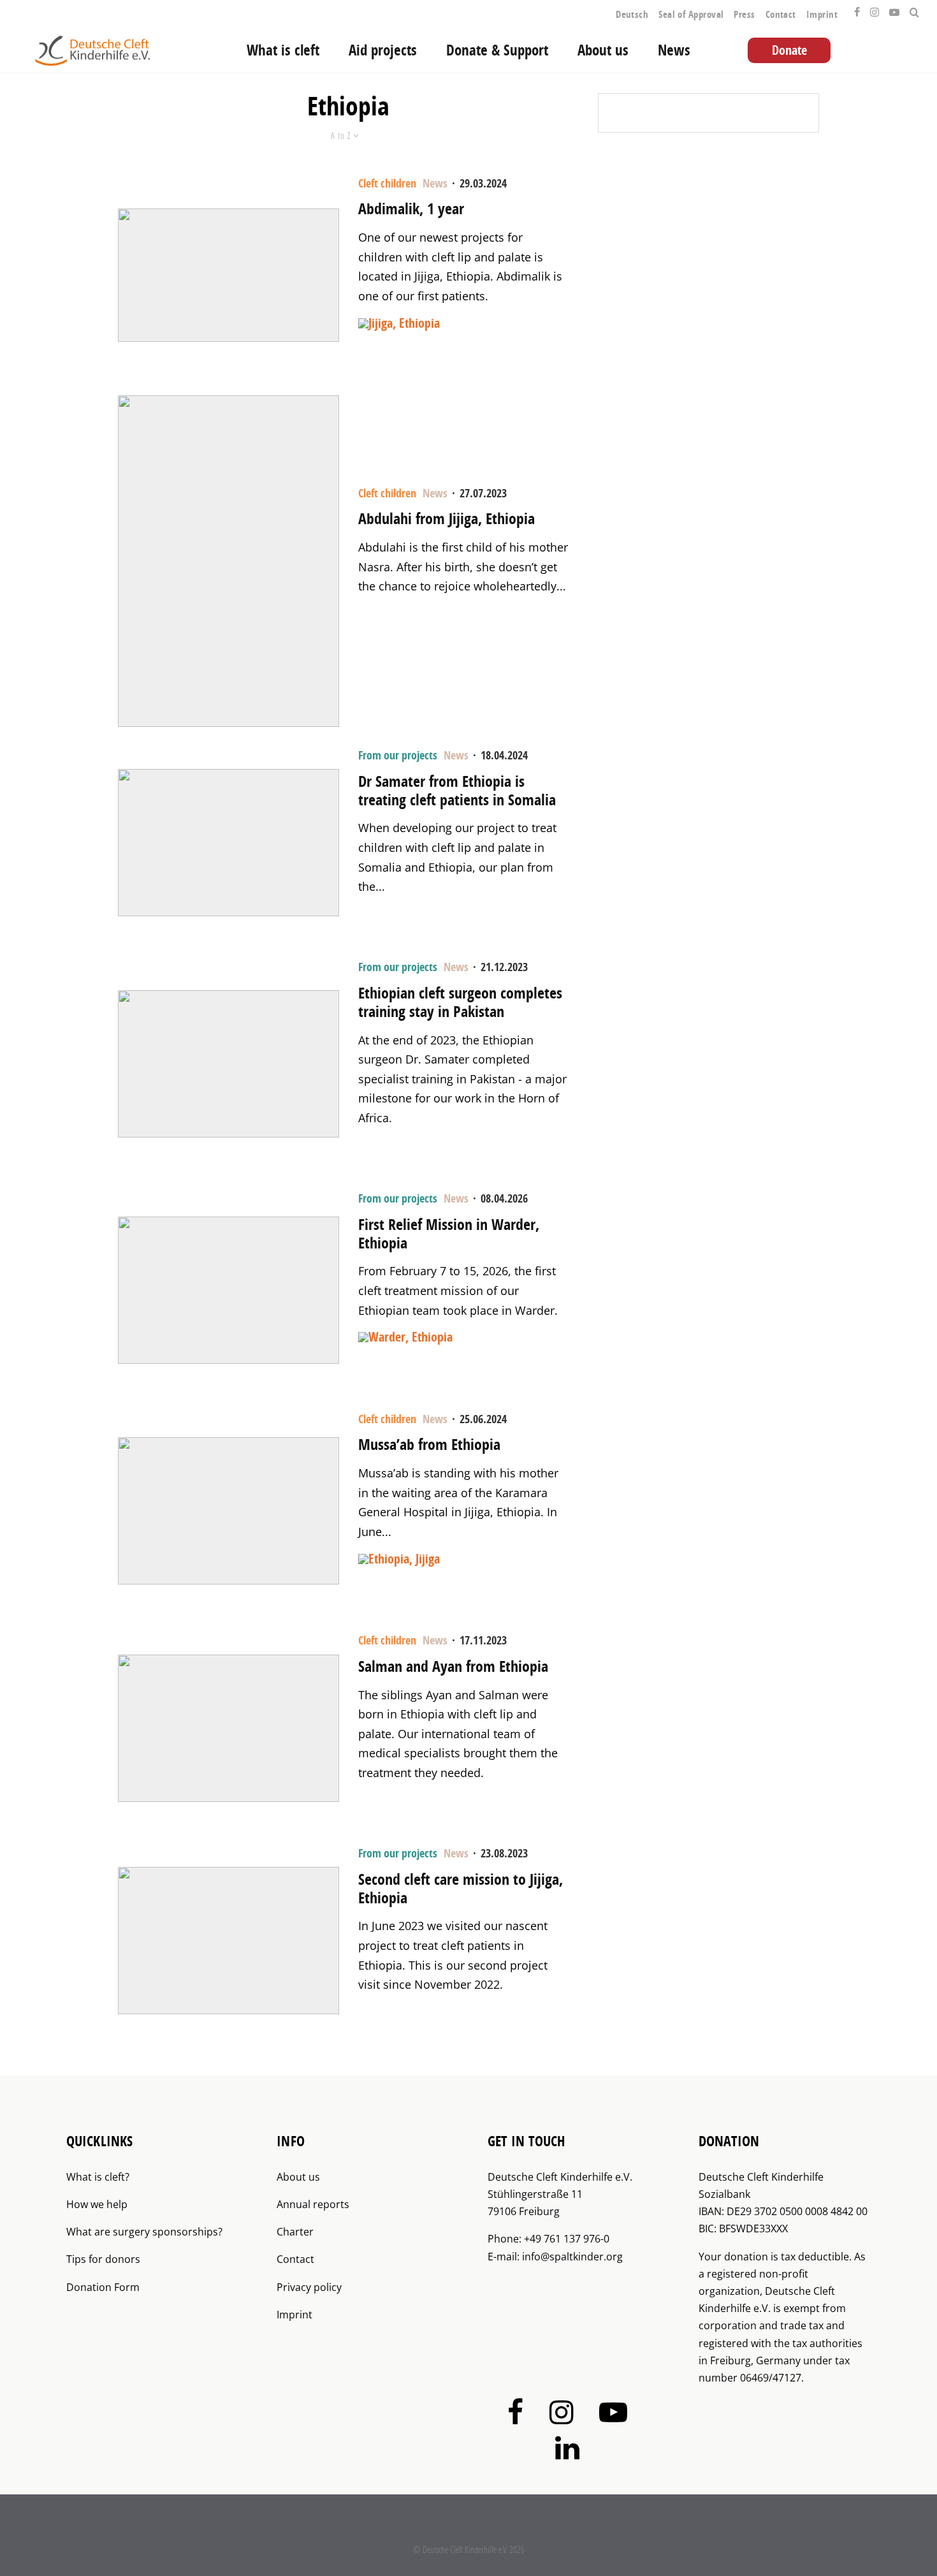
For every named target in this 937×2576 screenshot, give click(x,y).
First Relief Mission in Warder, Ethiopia (449, 1234)
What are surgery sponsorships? (144, 2232)
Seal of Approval (691, 14)
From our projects (398, 755)
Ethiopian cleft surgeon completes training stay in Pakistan (460, 1002)
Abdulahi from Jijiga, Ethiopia (447, 519)
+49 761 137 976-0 (567, 2239)
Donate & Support (497, 50)
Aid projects (383, 50)
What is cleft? (98, 2177)
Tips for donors (103, 2259)
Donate (789, 50)
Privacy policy (309, 2287)
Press (744, 14)
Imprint (822, 14)
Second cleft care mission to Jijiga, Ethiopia (461, 1889)
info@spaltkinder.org (572, 2257)
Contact (781, 14)
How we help (97, 2204)
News (674, 50)
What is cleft (283, 50)
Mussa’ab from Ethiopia (429, 1445)
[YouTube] (894, 9)
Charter (295, 2232)
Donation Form (103, 2287)
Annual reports (313, 2204)
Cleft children (387, 183)
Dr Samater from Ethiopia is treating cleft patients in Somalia (457, 791)
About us (603, 50)
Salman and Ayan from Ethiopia (453, 1666)
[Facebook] (857, 9)
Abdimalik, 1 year (411, 209)
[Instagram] (875, 9)
